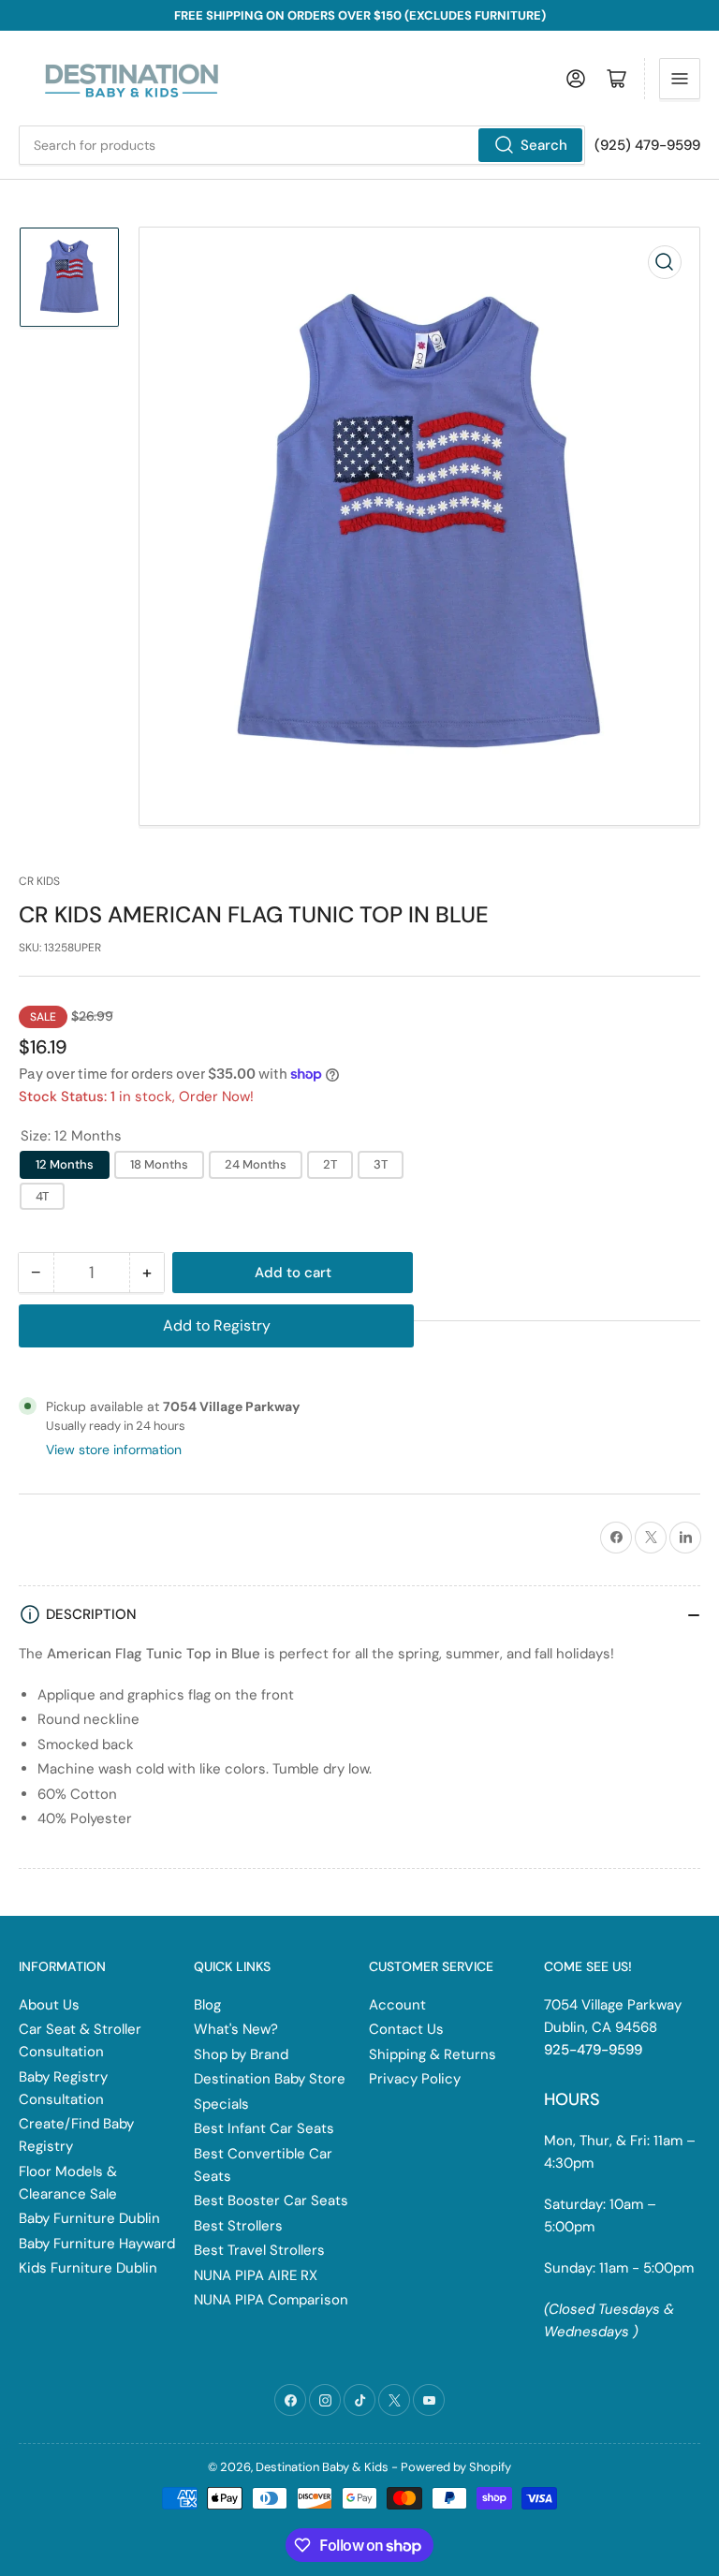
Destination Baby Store (270, 2079)
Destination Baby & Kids (322, 2467)
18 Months (159, 1164)
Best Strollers (238, 2226)
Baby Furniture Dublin (89, 2218)
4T (42, 1196)
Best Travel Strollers (259, 2250)
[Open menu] (680, 79)
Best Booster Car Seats (271, 2201)
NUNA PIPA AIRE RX (256, 2275)
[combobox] (302, 145)
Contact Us (406, 2029)
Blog (207, 2005)
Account (397, 2005)
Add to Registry (217, 1325)
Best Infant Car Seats (264, 2128)
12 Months (65, 1164)
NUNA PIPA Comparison (271, 2300)
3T (381, 1164)
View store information (114, 1450)
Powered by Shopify (456, 2467)
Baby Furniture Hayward (97, 2244)
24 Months (256, 1164)
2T (330, 1164)
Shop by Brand (241, 2054)
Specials (221, 2104)
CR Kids (39, 881)
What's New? (236, 2029)
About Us (49, 2005)
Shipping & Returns (433, 2054)
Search (544, 145)
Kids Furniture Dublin (88, 2268)
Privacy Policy (415, 2079)
